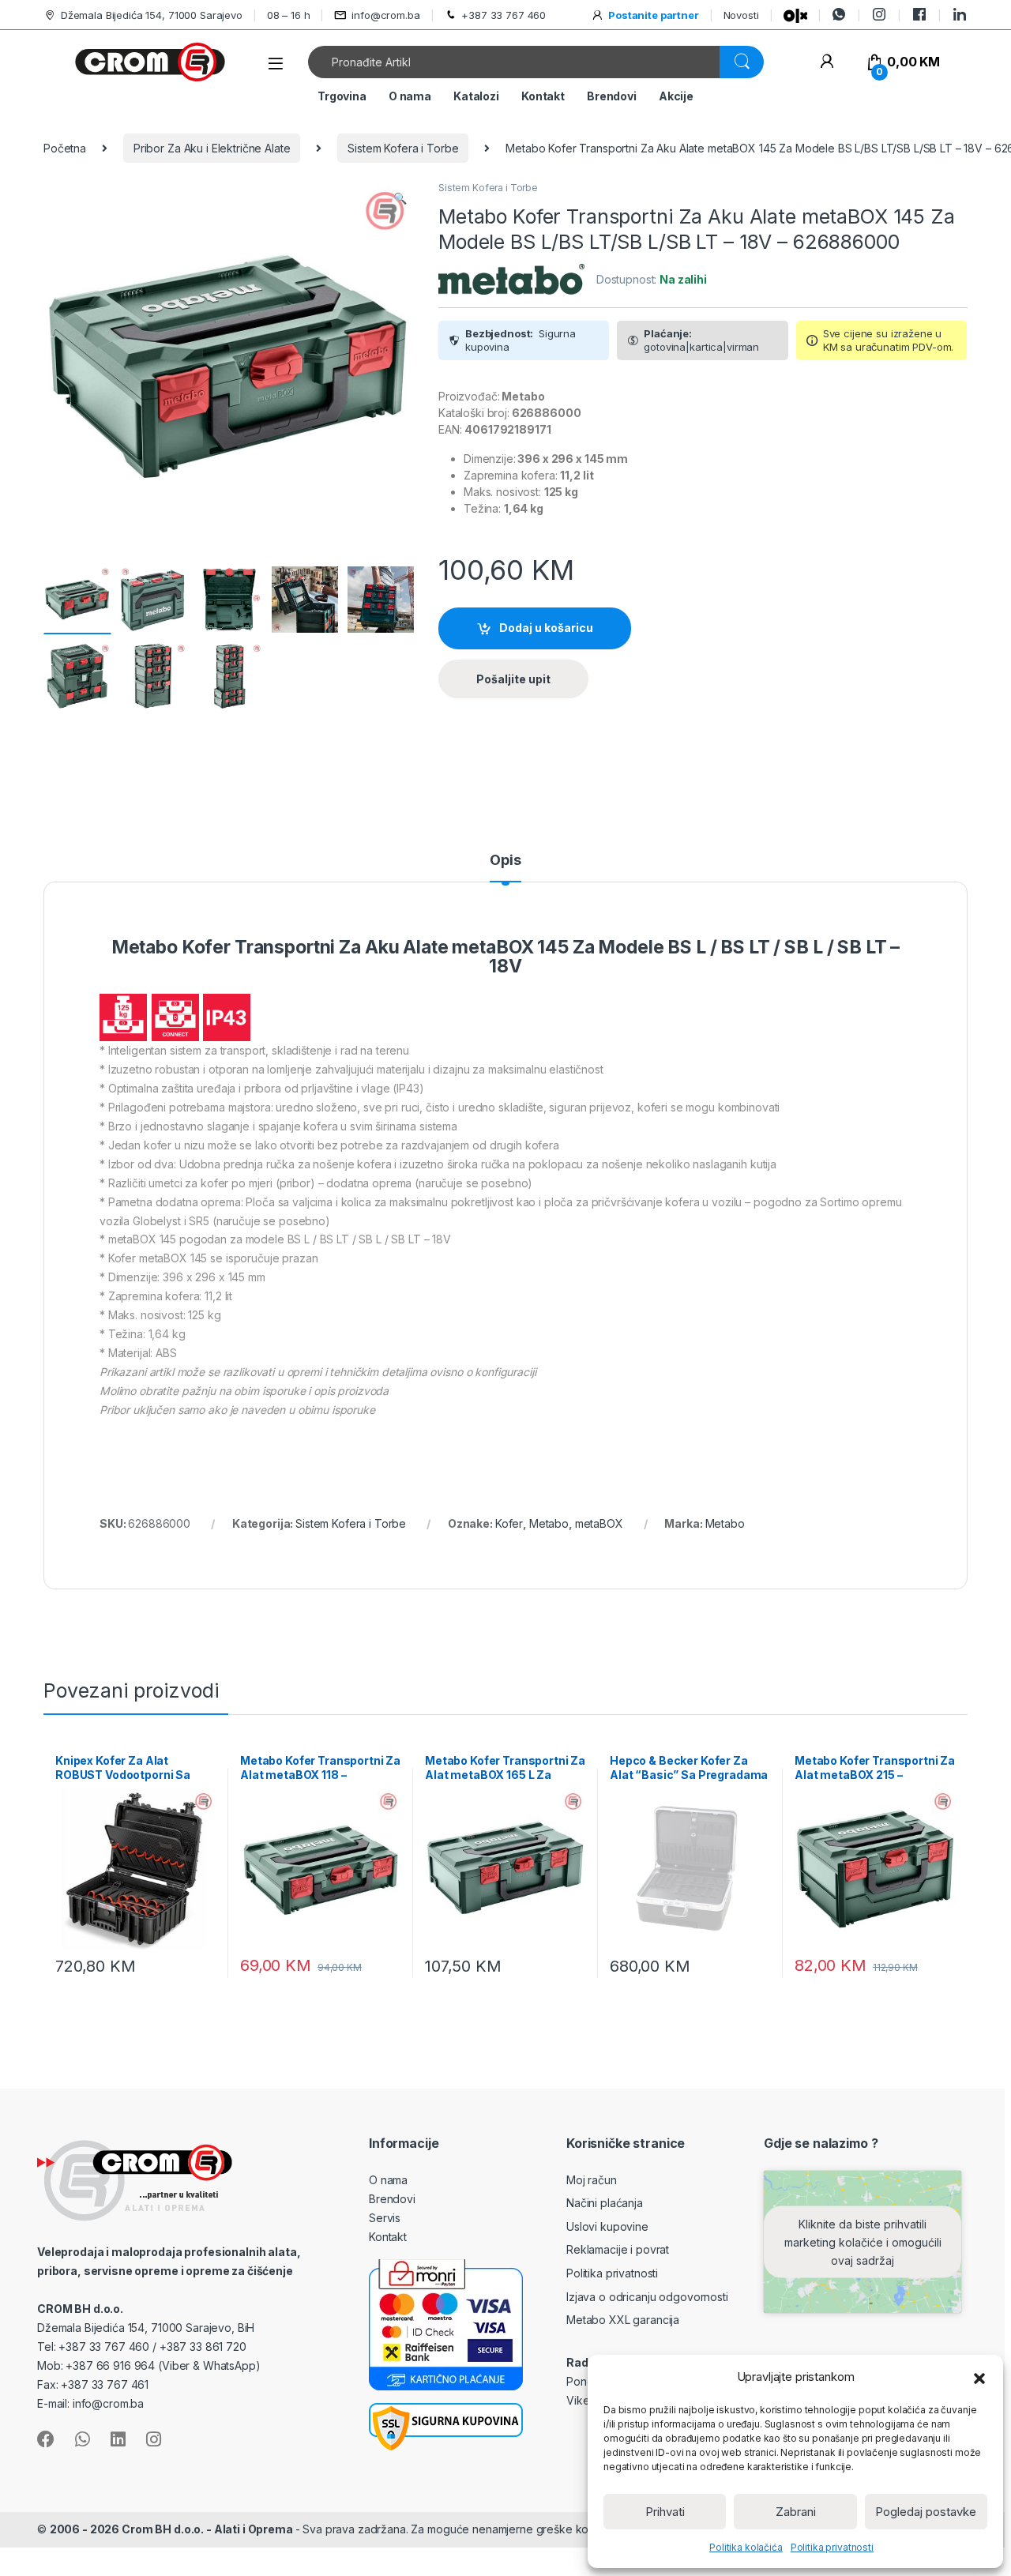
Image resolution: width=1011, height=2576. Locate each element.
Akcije (676, 96)
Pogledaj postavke (926, 2512)
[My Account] (827, 62)
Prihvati (665, 2512)
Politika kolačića (746, 2547)
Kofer (509, 1523)
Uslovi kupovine (607, 2226)
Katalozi (476, 96)
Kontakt (543, 96)
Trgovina (342, 96)
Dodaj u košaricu (546, 628)
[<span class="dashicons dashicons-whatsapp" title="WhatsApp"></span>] (839, 15)
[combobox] (514, 62)
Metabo (549, 1523)
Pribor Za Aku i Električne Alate (212, 148)
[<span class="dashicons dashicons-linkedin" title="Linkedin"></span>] (960, 15)
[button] (979, 2377)
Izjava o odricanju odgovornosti (647, 2297)
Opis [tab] (505, 861)
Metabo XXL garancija (623, 2320)
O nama (410, 96)
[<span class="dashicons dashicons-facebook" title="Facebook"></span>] (919, 15)
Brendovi (612, 96)
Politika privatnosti (832, 2547)
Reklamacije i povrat (618, 2249)
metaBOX (599, 1523)
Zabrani (796, 2512)
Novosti (741, 15)
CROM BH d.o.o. (80, 2309)
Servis (385, 2218)
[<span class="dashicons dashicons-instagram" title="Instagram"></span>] (879, 15)
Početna (65, 148)
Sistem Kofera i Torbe (403, 148)
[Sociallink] (46, 2439)
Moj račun (592, 2180)
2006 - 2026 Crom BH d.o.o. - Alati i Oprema (173, 2529)
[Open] (276, 64)
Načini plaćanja (605, 2203)
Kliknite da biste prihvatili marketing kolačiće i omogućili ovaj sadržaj (863, 2241)
